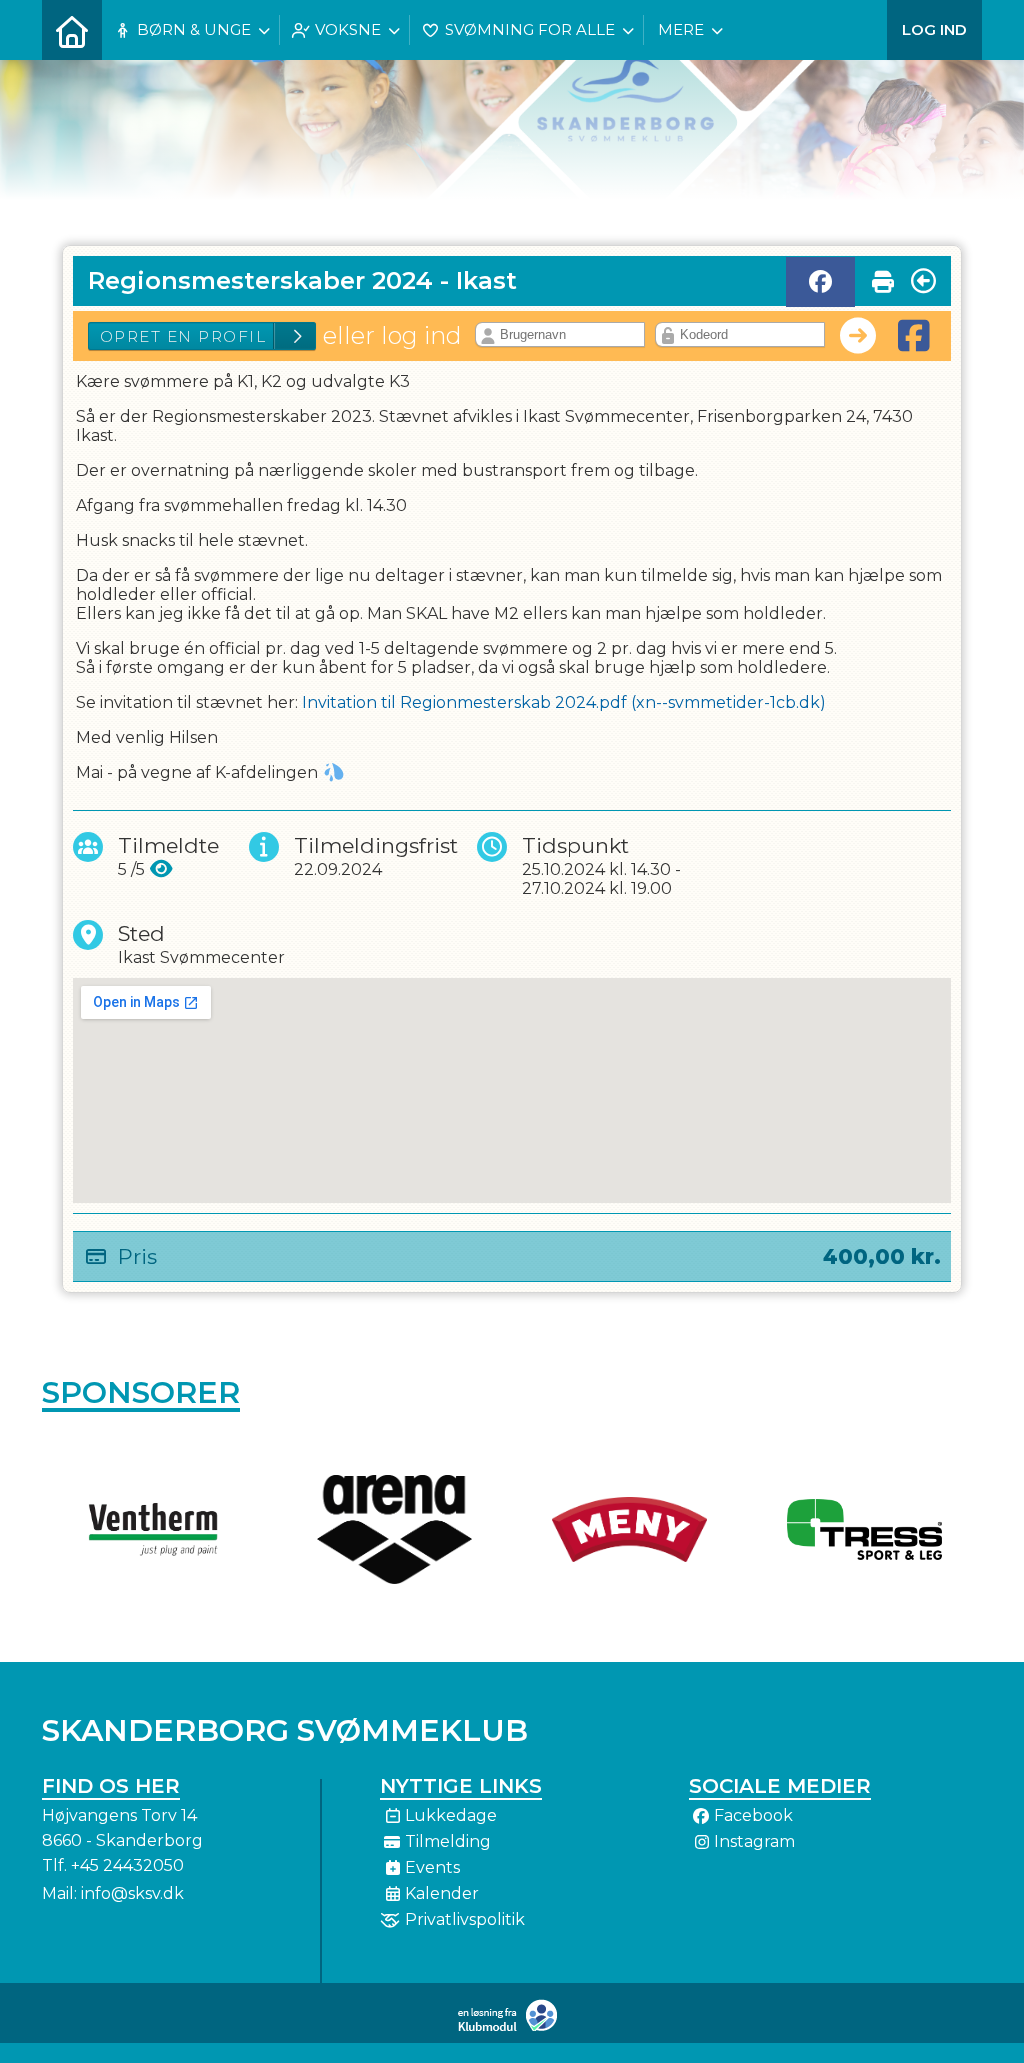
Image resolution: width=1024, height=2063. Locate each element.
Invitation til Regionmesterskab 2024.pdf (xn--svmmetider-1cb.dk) (564, 702)
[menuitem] (72, 30)
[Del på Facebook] (820, 282)
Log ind (934, 29)
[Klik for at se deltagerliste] (161, 869)
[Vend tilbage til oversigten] (923, 281)
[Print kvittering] (883, 277)
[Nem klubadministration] (512, 2027)
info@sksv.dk (132, 1893)
